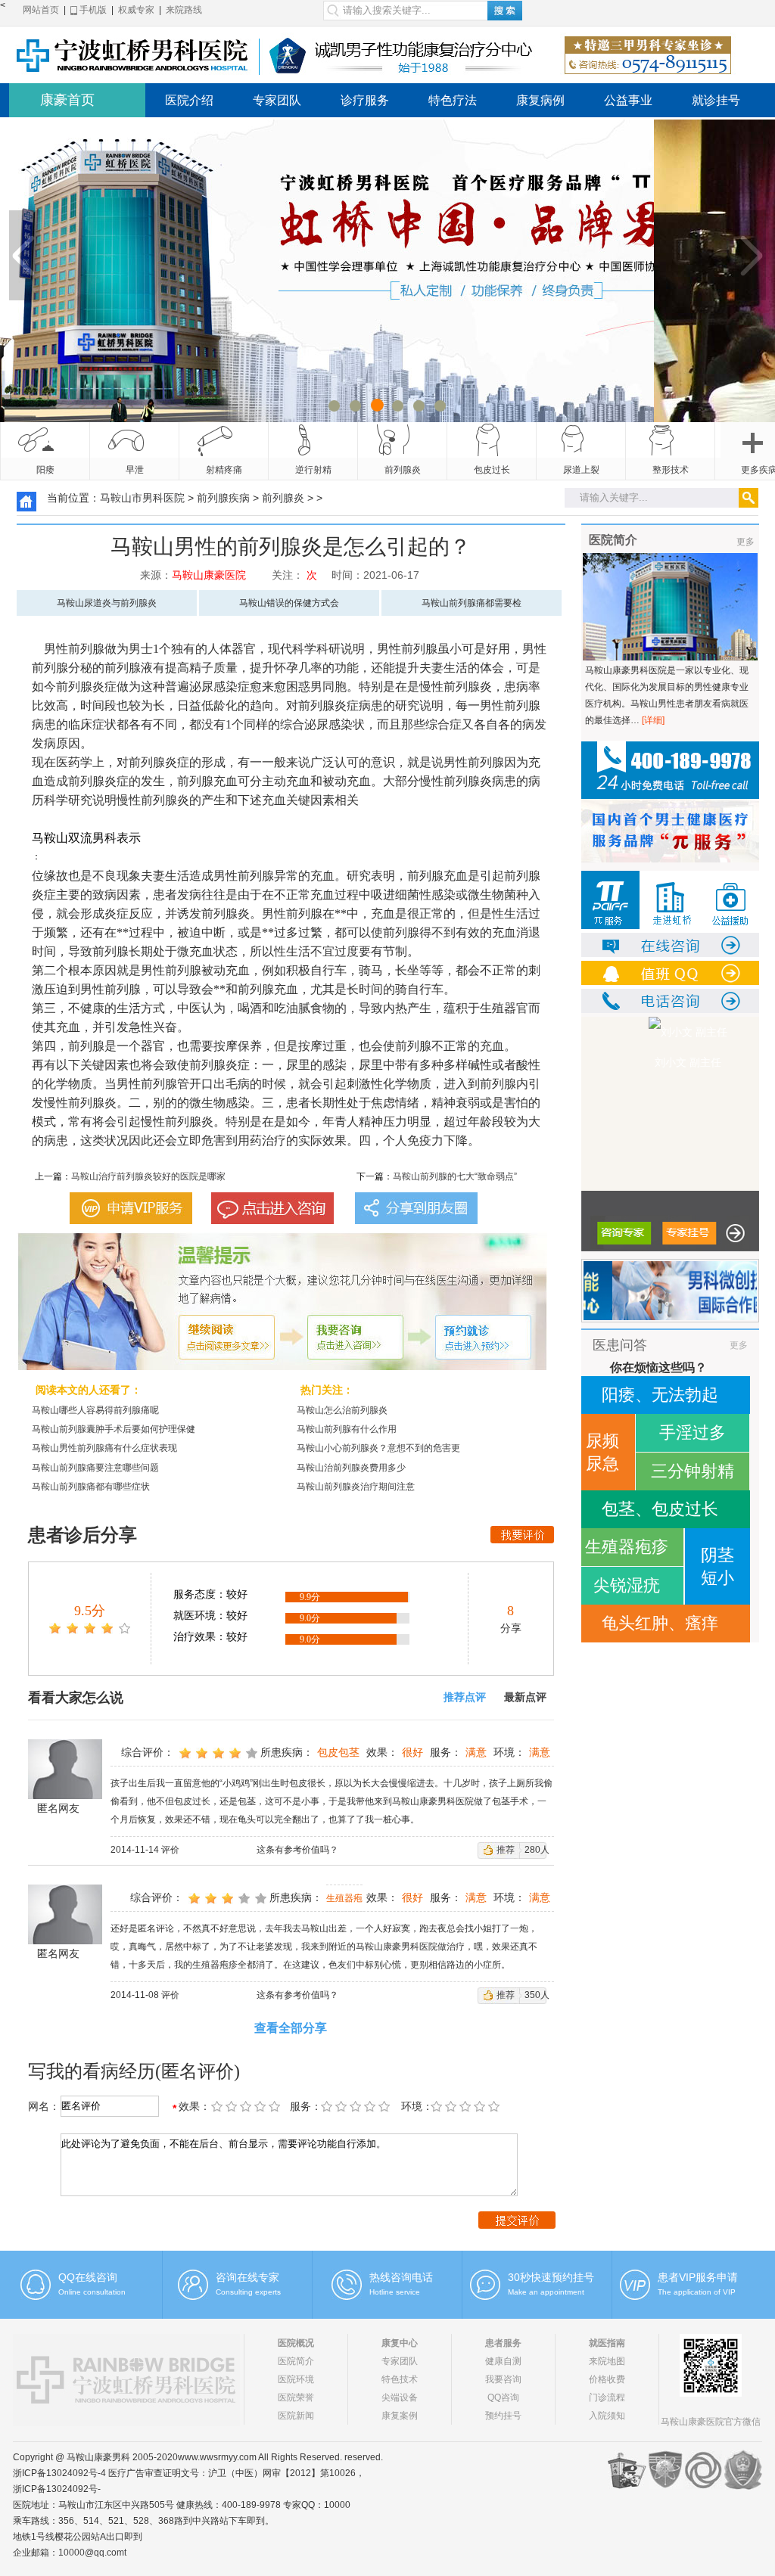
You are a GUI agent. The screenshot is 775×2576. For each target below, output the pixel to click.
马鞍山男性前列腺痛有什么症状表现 (104, 1448)
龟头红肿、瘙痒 (660, 1623)
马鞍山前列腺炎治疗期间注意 (356, 1487)
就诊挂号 (716, 100)
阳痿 (45, 470)
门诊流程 (607, 2397)
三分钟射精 (693, 1471)
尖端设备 (400, 2397)
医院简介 (296, 2361)
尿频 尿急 (602, 1452)
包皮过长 (492, 470)
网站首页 (41, 10)
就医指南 (607, 2343)
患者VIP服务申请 (698, 2277)
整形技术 (671, 470)
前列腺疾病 (223, 498)
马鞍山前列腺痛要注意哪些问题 (95, 1468)
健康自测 (503, 2361)
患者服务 (503, 2343)
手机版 (92, 10)
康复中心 (400, 2343)
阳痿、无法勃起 (660, 1395)
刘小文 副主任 (670, 1062)
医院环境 (296, 2379)
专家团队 (277, 100)
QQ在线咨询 (88, 2277)
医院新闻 (296, 2416)
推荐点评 (465, 1697)
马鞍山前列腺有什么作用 (347, 1429)
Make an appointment (546, 2292)
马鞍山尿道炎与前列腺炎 (107, 603)
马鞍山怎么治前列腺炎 (342, 1410)
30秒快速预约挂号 (551, 2277)
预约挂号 (503, 2416)
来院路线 (184, 10)
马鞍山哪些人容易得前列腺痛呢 (95, 1410)
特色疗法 (453, 100)
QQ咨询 (503, 2397)
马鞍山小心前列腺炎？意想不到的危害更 (378, 1448)
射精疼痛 (224, 470)
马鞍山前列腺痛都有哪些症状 (91, 1487)
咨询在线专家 (247, 2277)
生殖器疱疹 (627, 1547)
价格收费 (607, 2379)
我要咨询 (503, 2379)
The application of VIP (697, 2292)
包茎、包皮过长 (660, 1509)
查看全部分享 (291, 2028)
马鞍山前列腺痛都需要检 (472, 603)
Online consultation (92, 2292)
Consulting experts (248, 2292)
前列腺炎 (403, 470)
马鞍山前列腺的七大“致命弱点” (455, 1176)
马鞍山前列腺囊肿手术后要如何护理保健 (114, 1429)
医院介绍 (189, 100)
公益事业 (628, 100)
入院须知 (607, 2416)
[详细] (653, 720)
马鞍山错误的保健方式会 (289, 603)
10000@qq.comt (92, 2553)
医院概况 (296, 2343)
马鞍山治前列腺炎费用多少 (351, 1468)
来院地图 (607, 2361)
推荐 (506, 1850)
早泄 (135, 470)
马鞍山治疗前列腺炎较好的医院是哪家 (148, 1176)
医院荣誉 (296, 2397)
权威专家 (136, 10)
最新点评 (525, 1697)
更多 (745, 542)
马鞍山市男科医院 (142, 498)
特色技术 (400, 2379)
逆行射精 (313, 470)
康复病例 (540, 100)
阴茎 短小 (717, 1566)
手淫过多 (693, 1432)
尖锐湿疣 (627, 1585)
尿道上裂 (581, 470)
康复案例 (400, 2416)
